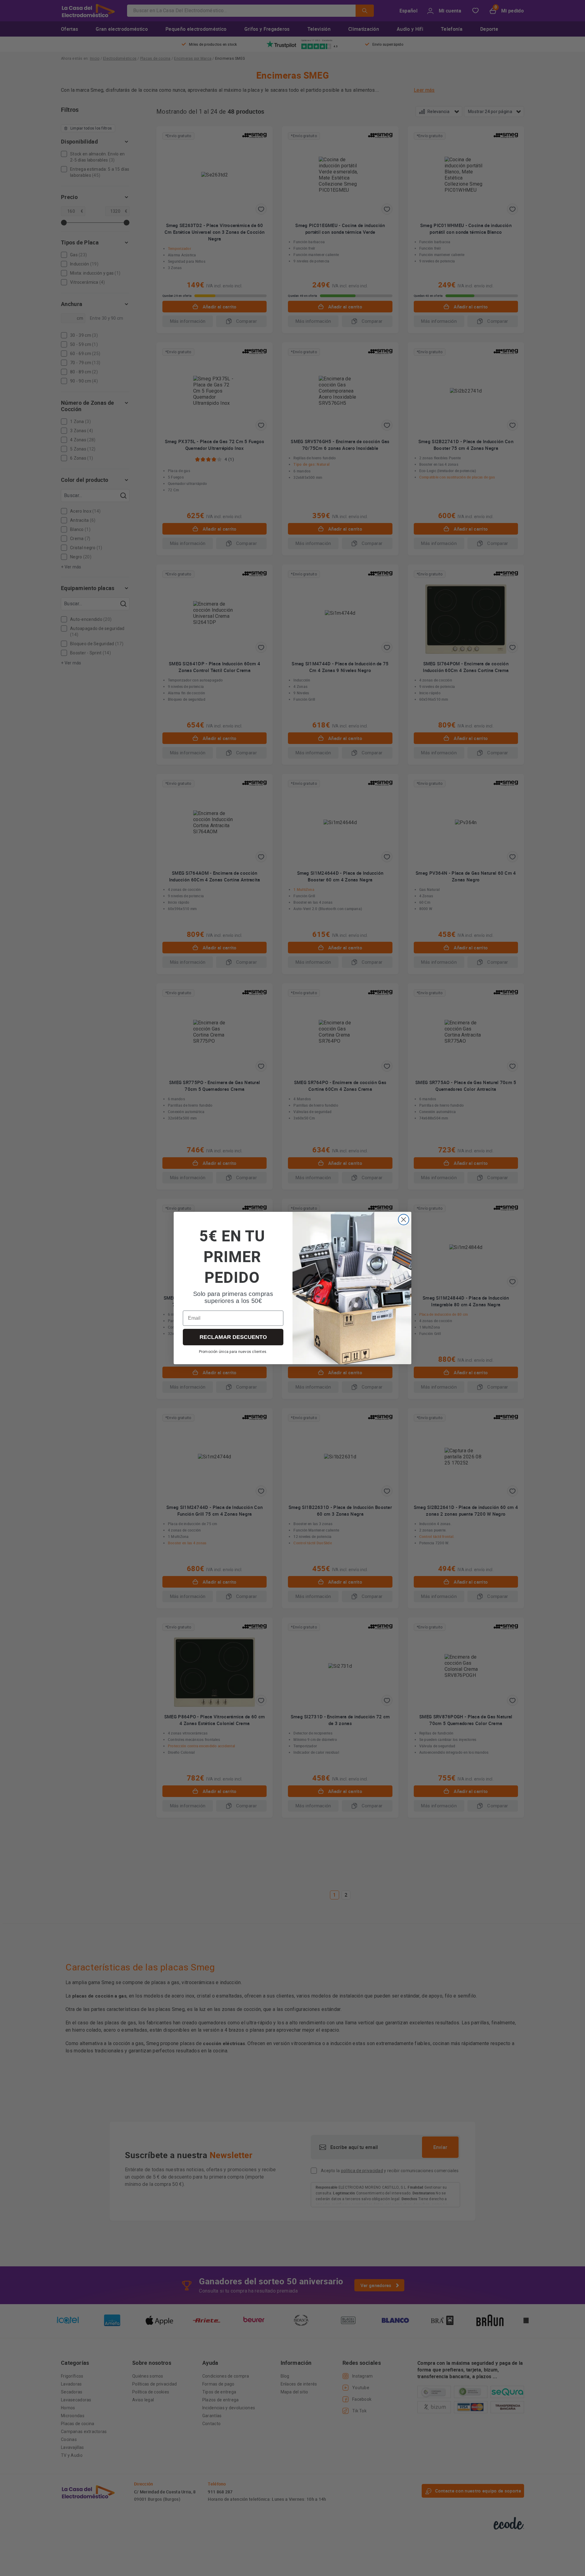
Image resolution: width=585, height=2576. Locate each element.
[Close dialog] (404, 1220)
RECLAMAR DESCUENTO (233, 1337)
